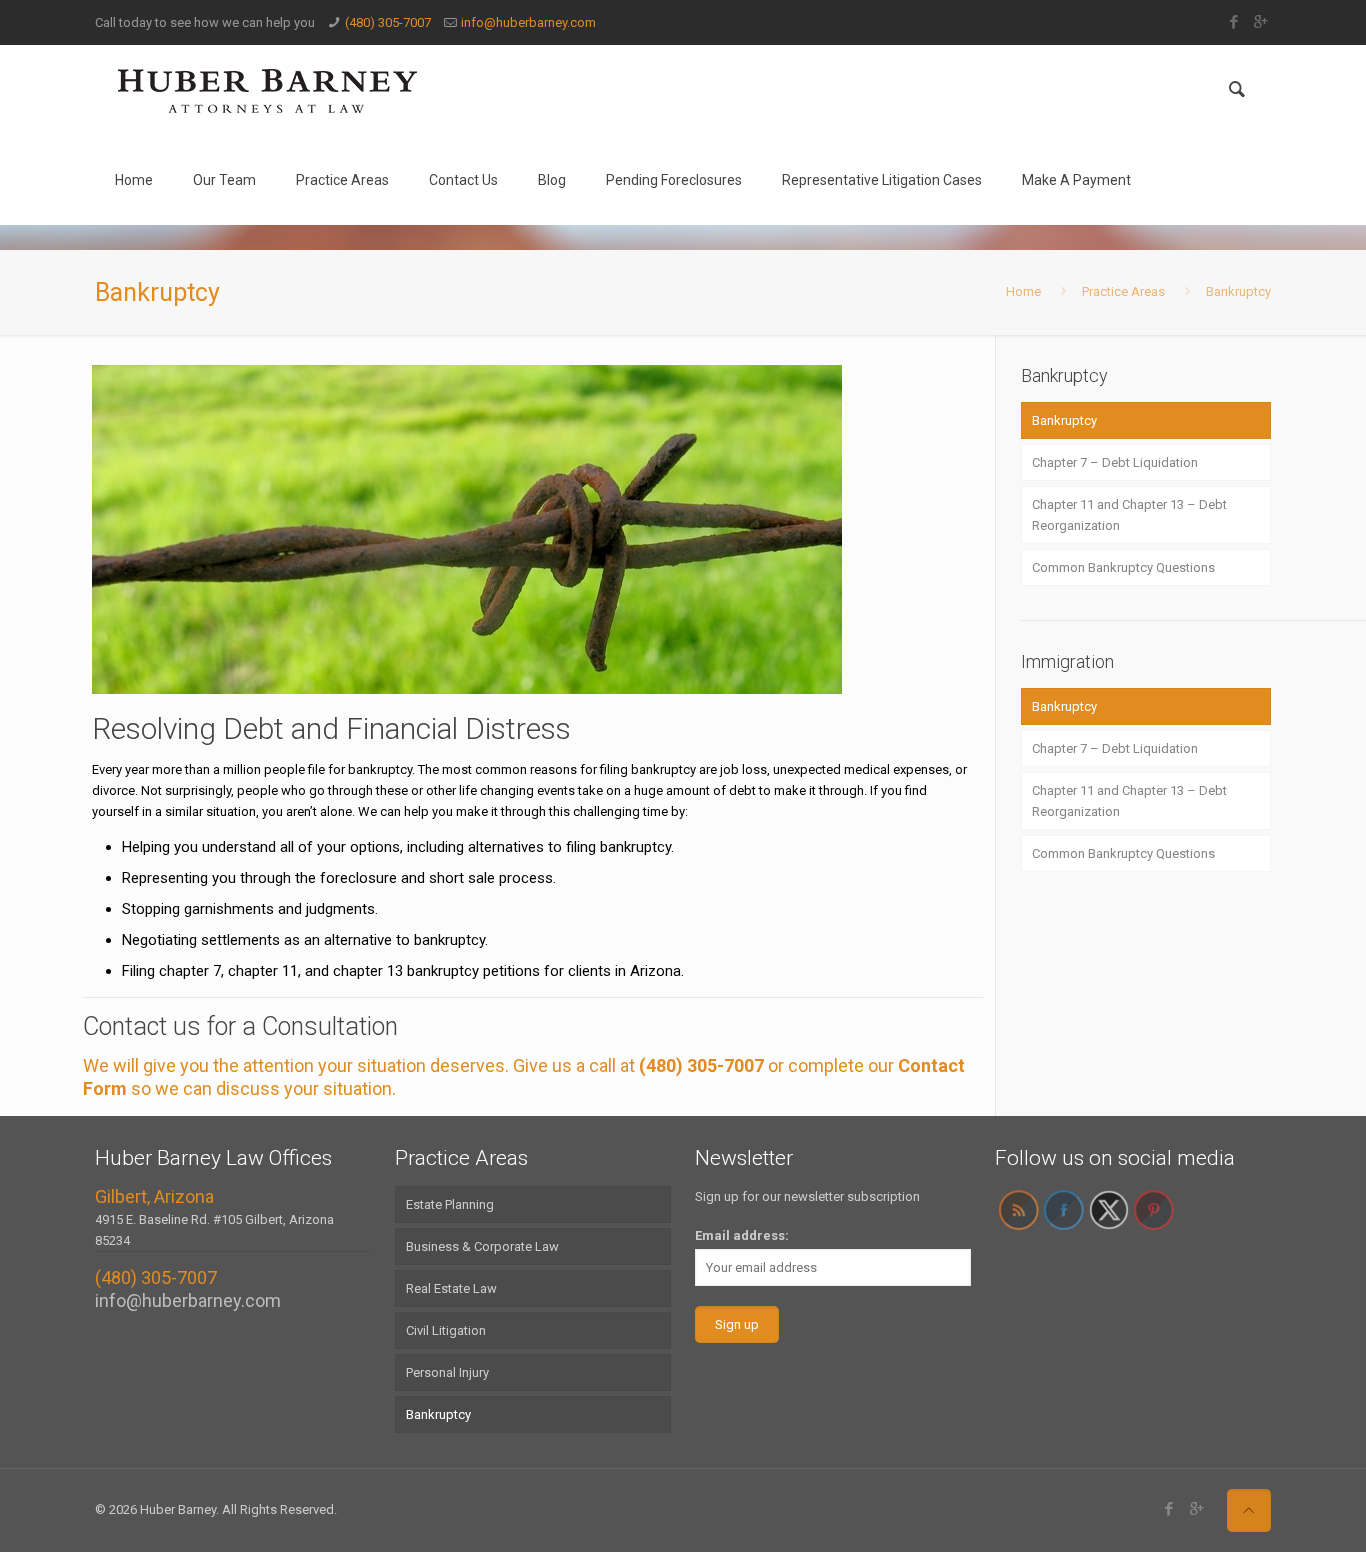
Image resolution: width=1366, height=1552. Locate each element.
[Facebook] (1233, 22)
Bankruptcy (1238, 291)
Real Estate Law (451, 1288)
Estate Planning (450, 1204)
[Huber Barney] (267, 90)
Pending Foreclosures (674, 180)
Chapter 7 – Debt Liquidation (1115, 462)
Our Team (224, 180)
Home (134, 180)
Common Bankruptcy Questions (1123, 567)
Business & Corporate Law (482, 1246)
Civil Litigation (446, 1330)
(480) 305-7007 (388, 22)
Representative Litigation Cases (882, 180)
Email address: (742, 1235)
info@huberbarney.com (528, 22)
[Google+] (1260, 22)
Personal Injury (447, 1372)
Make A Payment (1076, 180)
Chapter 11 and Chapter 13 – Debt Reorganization (1129, 515)
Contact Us (463, 180)
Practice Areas (342, 180)
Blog (552, 180)
